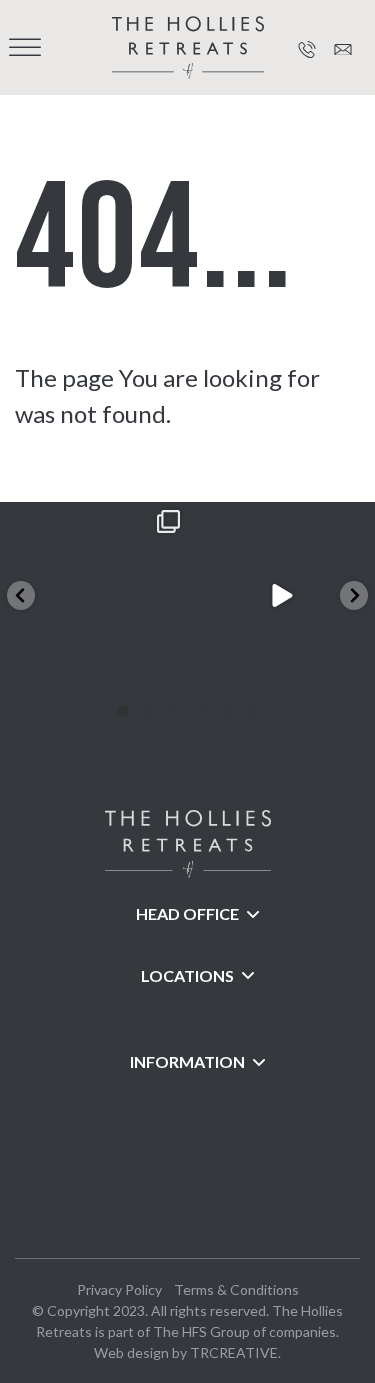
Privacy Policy (119, 1289)
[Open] (94, 596)
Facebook (188, 1153)
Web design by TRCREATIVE (186, 1352)
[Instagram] (168, 670)
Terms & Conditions (236, 1289)
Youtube (238, 1153)
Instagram (138, 1153)
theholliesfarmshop (92, 519)
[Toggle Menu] (25, 47)
